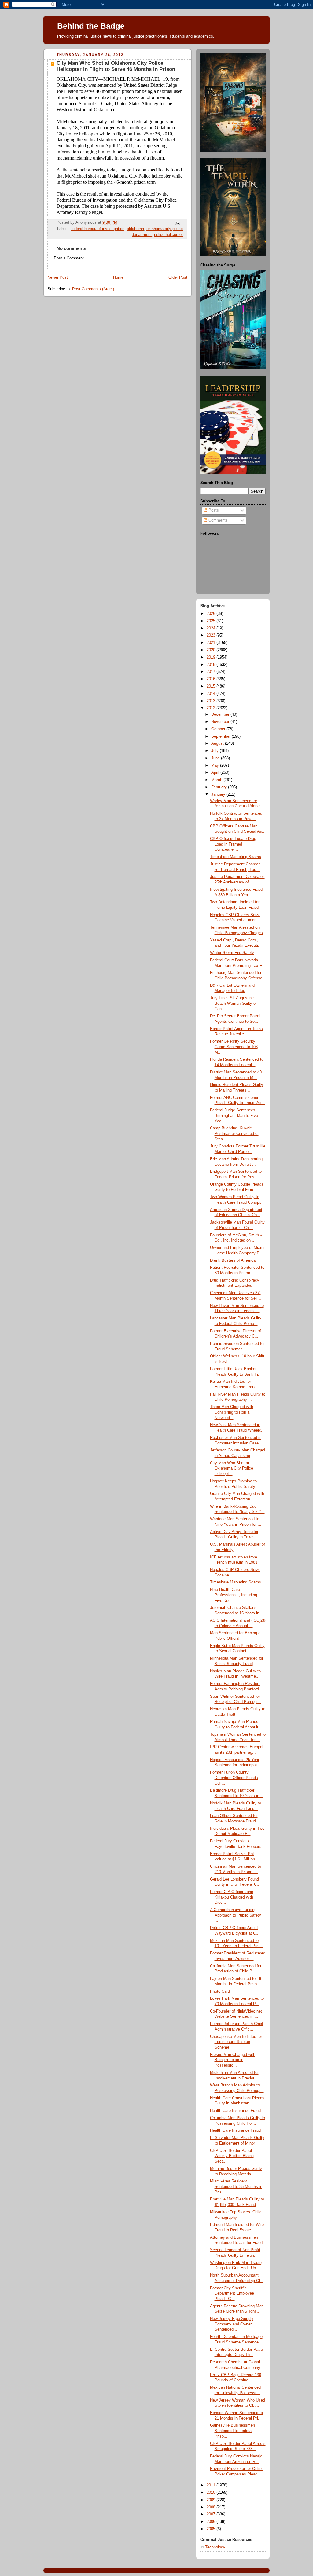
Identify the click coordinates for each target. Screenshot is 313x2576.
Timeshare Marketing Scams (236, 857)
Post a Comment (69, 258)
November (221, 722)
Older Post (178, 277)
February (220, 787)
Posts (213, 510)
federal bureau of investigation (98, 229)
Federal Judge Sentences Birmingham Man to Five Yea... (234, 1116)
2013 (212, 701)
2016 (212, 679)
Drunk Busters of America (233, 1260)
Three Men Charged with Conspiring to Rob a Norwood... (232, 1412)
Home (118, 277)
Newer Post (58, 277)
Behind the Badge (91, 26)
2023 (212, 635)
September (221, 736)
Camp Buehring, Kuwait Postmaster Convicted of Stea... (234, 1134)
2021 (212, 643)
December (221, 714)
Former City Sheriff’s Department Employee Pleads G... (232, 2293)
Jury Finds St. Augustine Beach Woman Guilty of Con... (233, 1003)
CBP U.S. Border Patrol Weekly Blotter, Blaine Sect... (232, 2156)
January (219, 794)
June (216, 758)
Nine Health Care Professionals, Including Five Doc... (234, 1595)
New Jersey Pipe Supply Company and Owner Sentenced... (232, 2324)
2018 (212, 665)
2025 (212, 621)
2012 (212, 708)
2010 (212, 2493)
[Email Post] (177, 223)
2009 (212, 2500)
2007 (212, 2514)
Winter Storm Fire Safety (232, 953)
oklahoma (135, 229)
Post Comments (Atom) (93, 289)
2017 (212, 672)
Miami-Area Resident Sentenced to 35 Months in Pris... (236, 2187)
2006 (212, 2522)
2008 (212, 2507)
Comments (217, 520)
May (216, 765)
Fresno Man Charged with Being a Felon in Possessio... (233, 2060)
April (216, 772)
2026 (212, 614)
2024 (212, 628)
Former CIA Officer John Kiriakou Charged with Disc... (232, 1897)
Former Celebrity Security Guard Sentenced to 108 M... (234, 1047)
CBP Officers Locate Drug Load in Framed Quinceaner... (233, 844)
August (218, 743)
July (215, 751)
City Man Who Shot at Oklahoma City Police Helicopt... (232, 1468)
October (219, 729)
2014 (212, 694)
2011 (212, 2485)
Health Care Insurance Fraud (235, 2111)
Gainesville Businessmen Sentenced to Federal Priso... (232, 2431)
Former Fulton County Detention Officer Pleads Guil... (234, 1778)
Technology (215, 2547)
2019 (212, 657)
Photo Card (220, 1991)
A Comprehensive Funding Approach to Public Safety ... (236, 1915)
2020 (212, 650)
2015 (212, 686)
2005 (212, 2529)
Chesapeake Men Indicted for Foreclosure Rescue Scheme (236, 2042)
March (217, 780)
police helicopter (168, 235)
